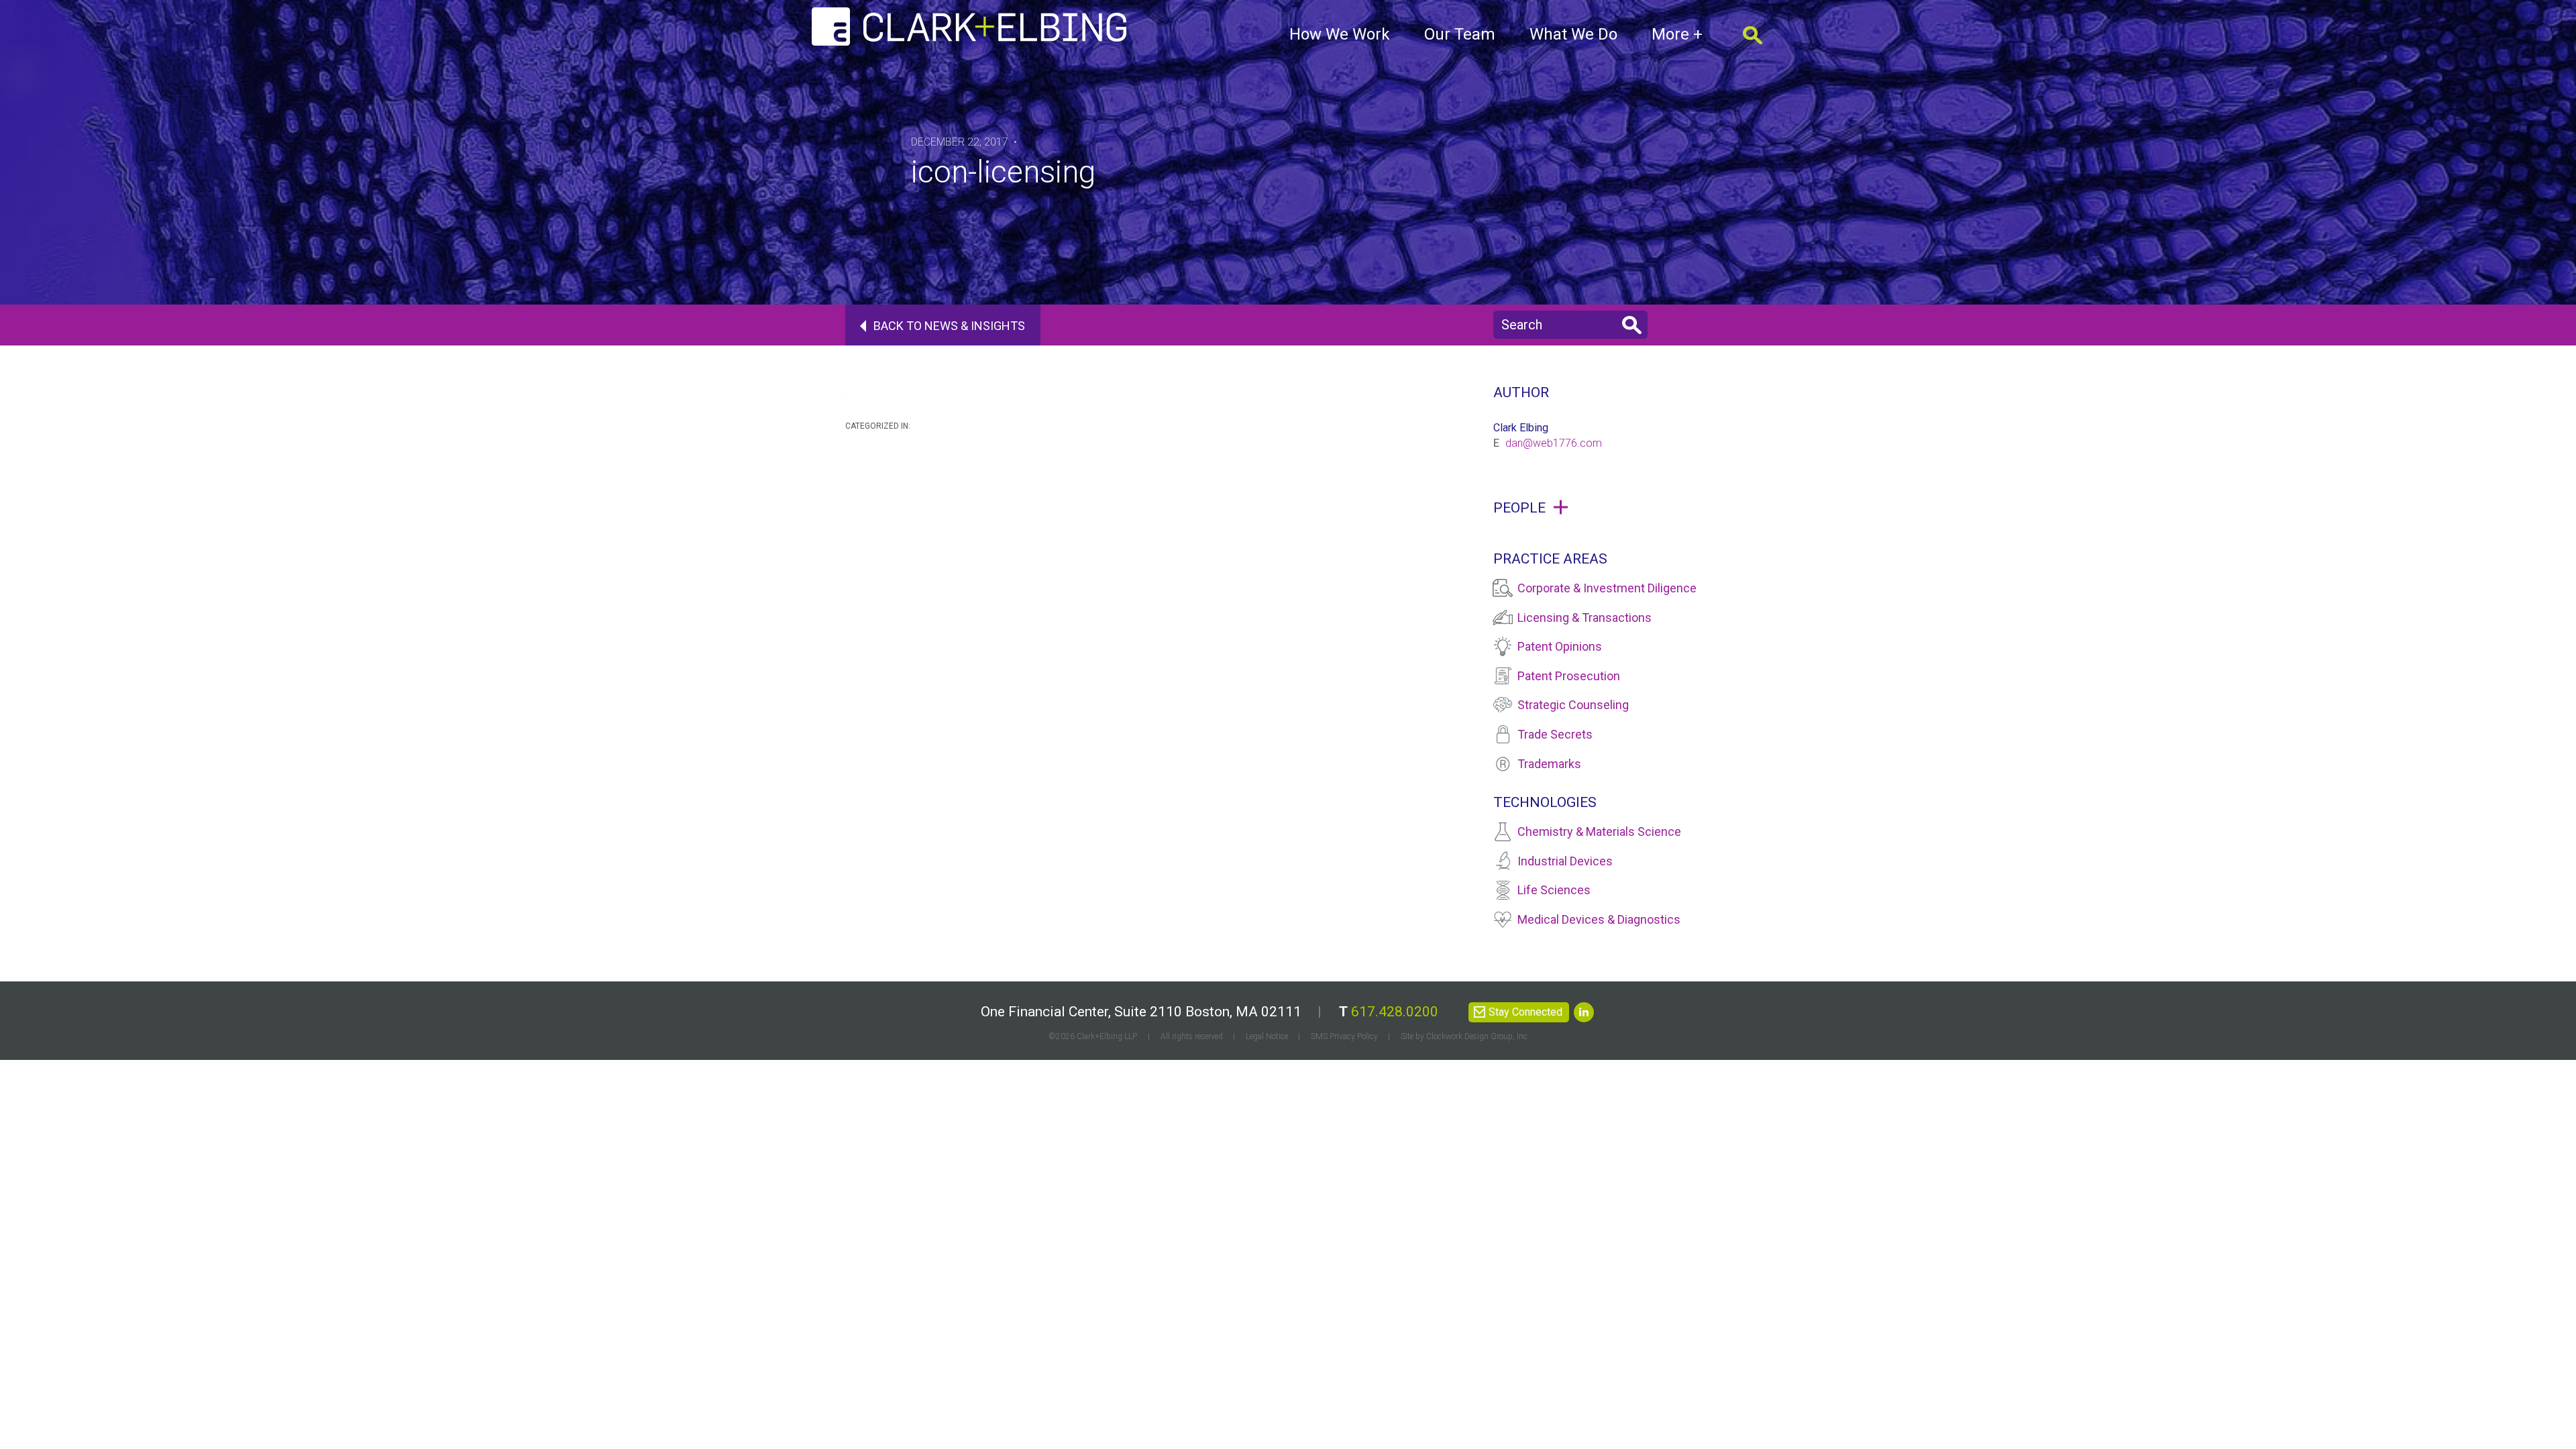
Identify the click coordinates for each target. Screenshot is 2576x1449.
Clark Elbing (1521, 428)
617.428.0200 (1395, 1012)
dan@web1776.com (1554, 443)
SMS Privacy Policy (1344, 1036)
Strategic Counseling (1573, 705)
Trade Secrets (1555, 734)
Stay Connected (1525, 1012)
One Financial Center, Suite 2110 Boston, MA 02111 (1141, 1012)
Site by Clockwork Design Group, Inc (1464, 1036)
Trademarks (1549, 764)
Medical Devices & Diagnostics (1599, 919)
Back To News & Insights (949, 326)
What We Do (1573, 34)
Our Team (1460, 34)
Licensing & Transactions (1585, 618)
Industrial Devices (1565, 861)
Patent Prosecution (1569, 676)
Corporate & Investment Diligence (1607, 588)
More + (1677, 34)
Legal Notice (1267, 1036)
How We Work (1340, 34)
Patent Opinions (1560, 646)
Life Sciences (1554, 890)
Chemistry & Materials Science (1599, 831)
